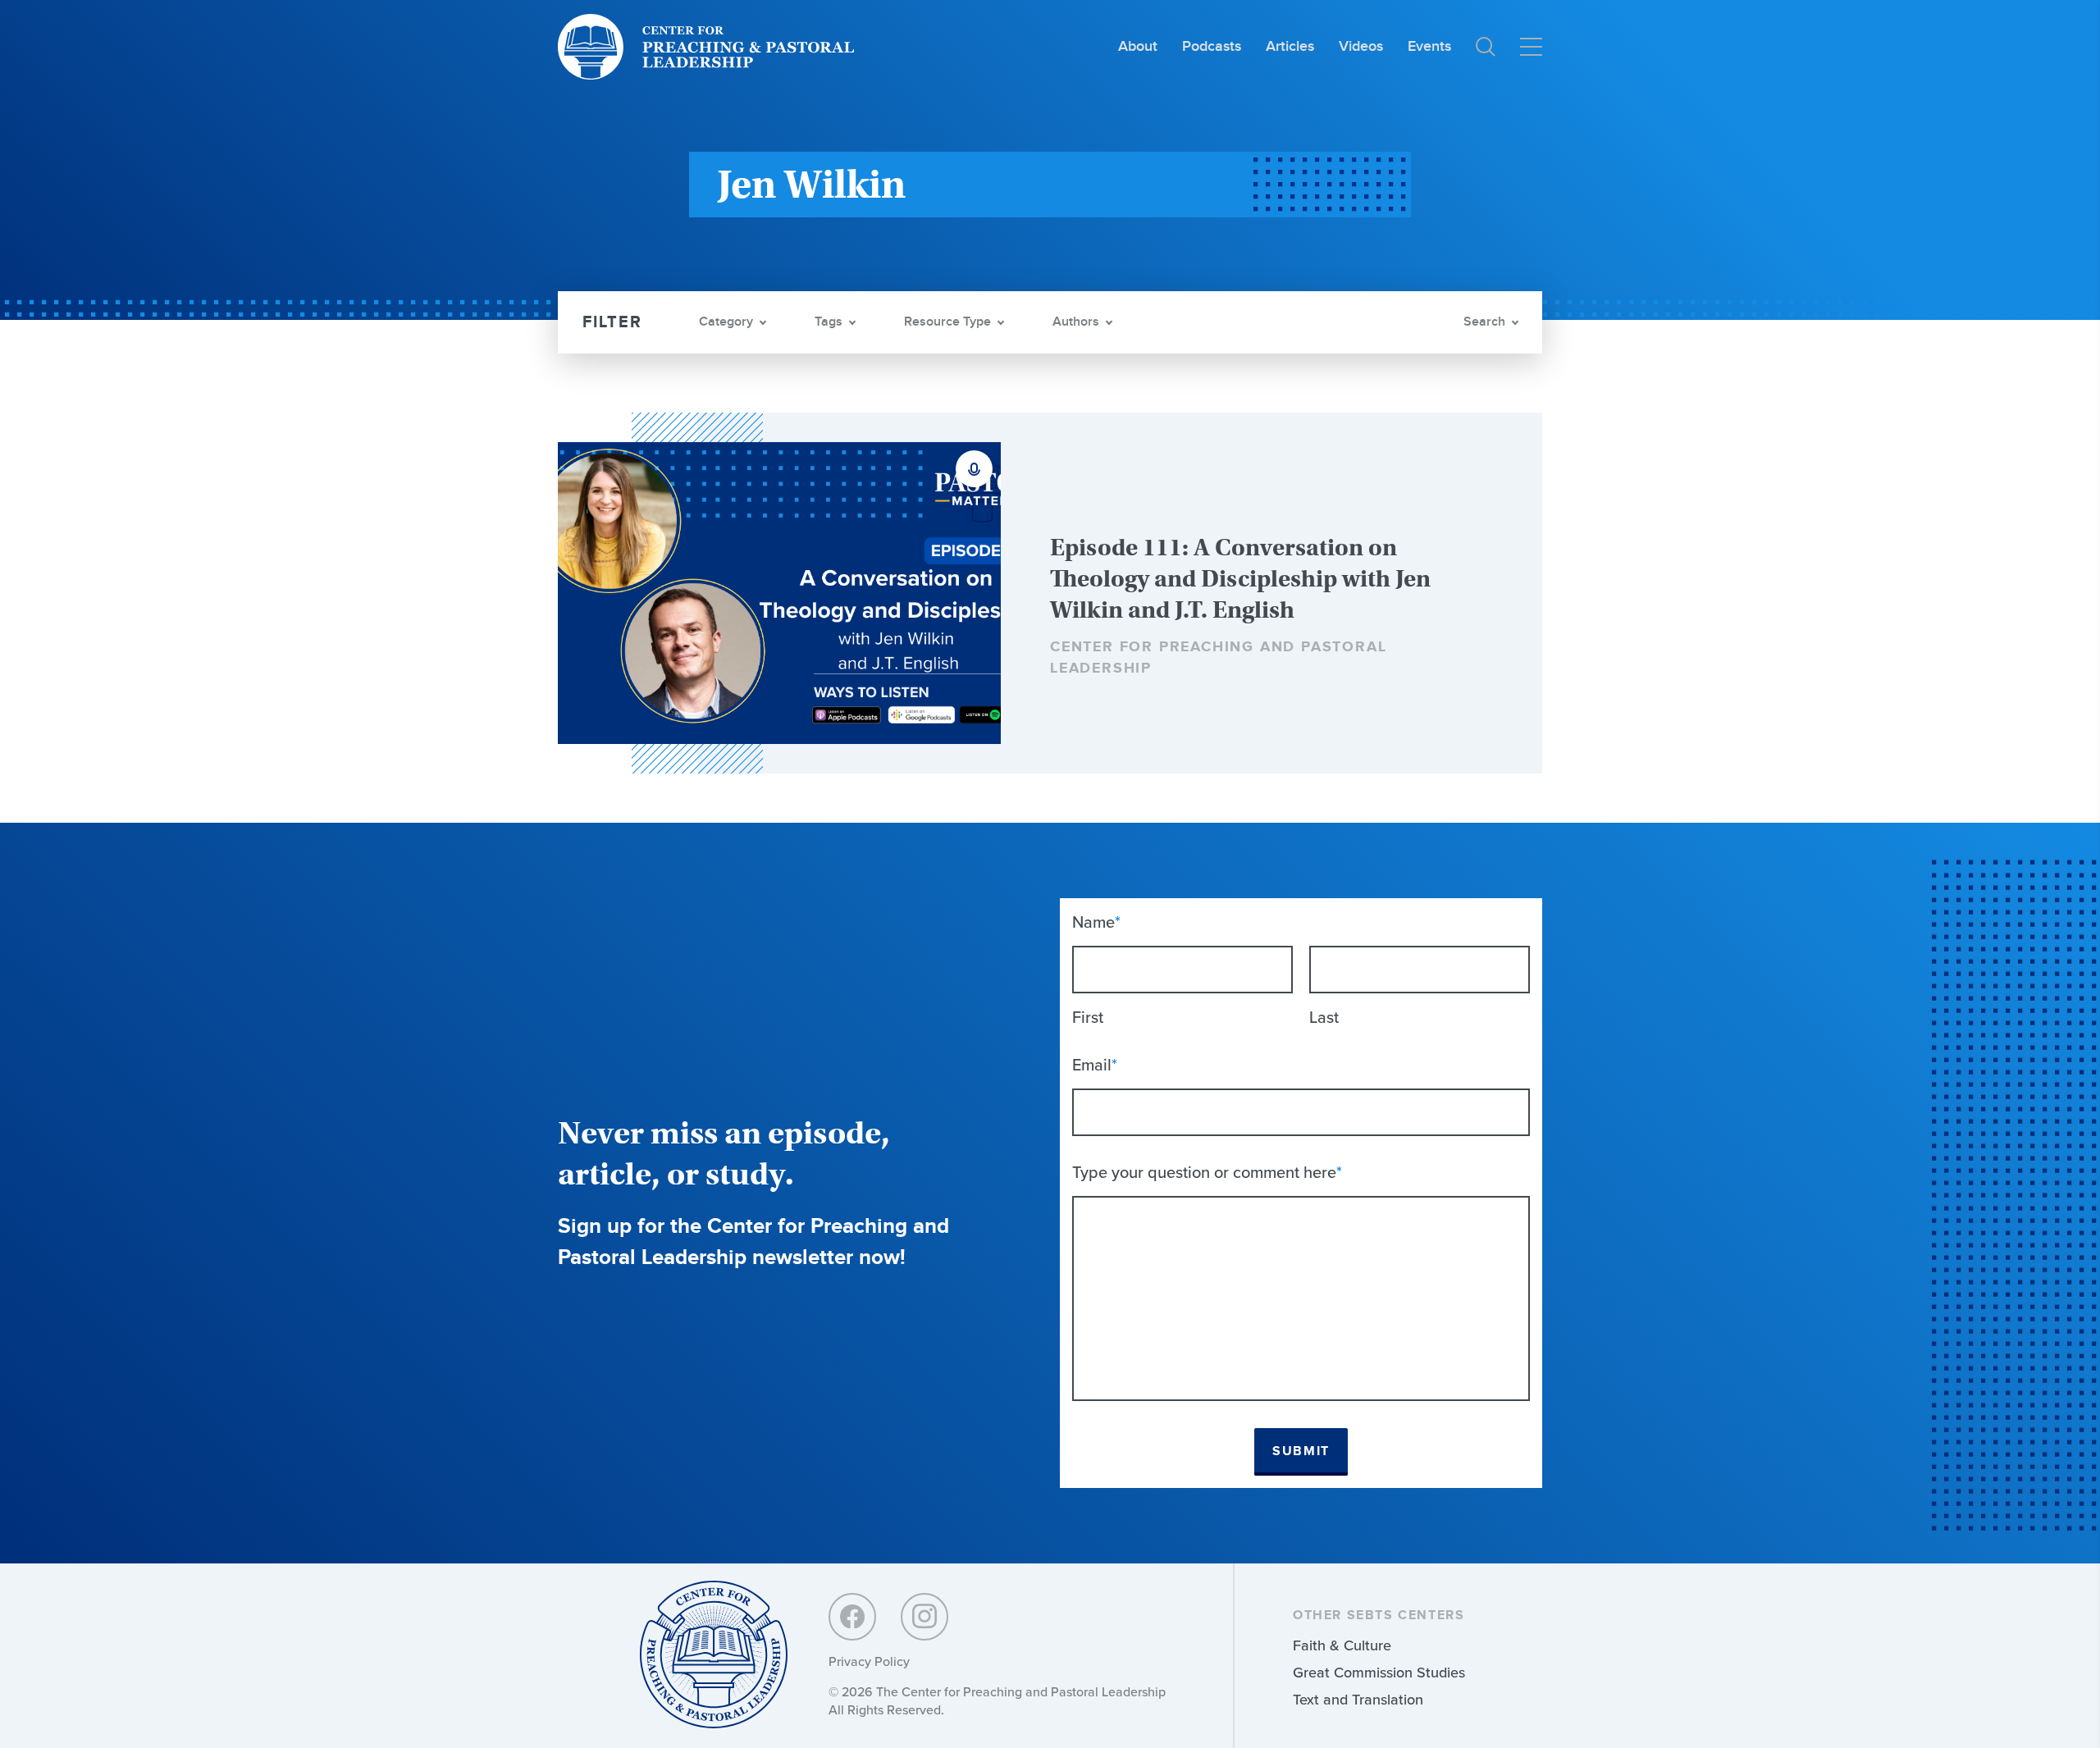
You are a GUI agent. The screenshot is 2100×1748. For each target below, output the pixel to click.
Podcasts (1212, 46)
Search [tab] (1484, 322)
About (1138, 46)
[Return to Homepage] (714, 1656)
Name (1096, 922)
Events (1429, 46)
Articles (1290, 46)
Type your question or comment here (1207, 1172)
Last (1324, 1017)
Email (1095, 1065)
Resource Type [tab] (947, 322)
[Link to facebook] (852, 1617)
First (1088, 1017)
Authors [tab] (1076, 322)
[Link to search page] (1486, 47)
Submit (1301, 1451)
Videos (1361, 46)
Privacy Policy (869, 1661)
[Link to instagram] (924, 1617)
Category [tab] (726, 322)
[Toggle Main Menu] (1531, 47)
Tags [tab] (829, 322)
